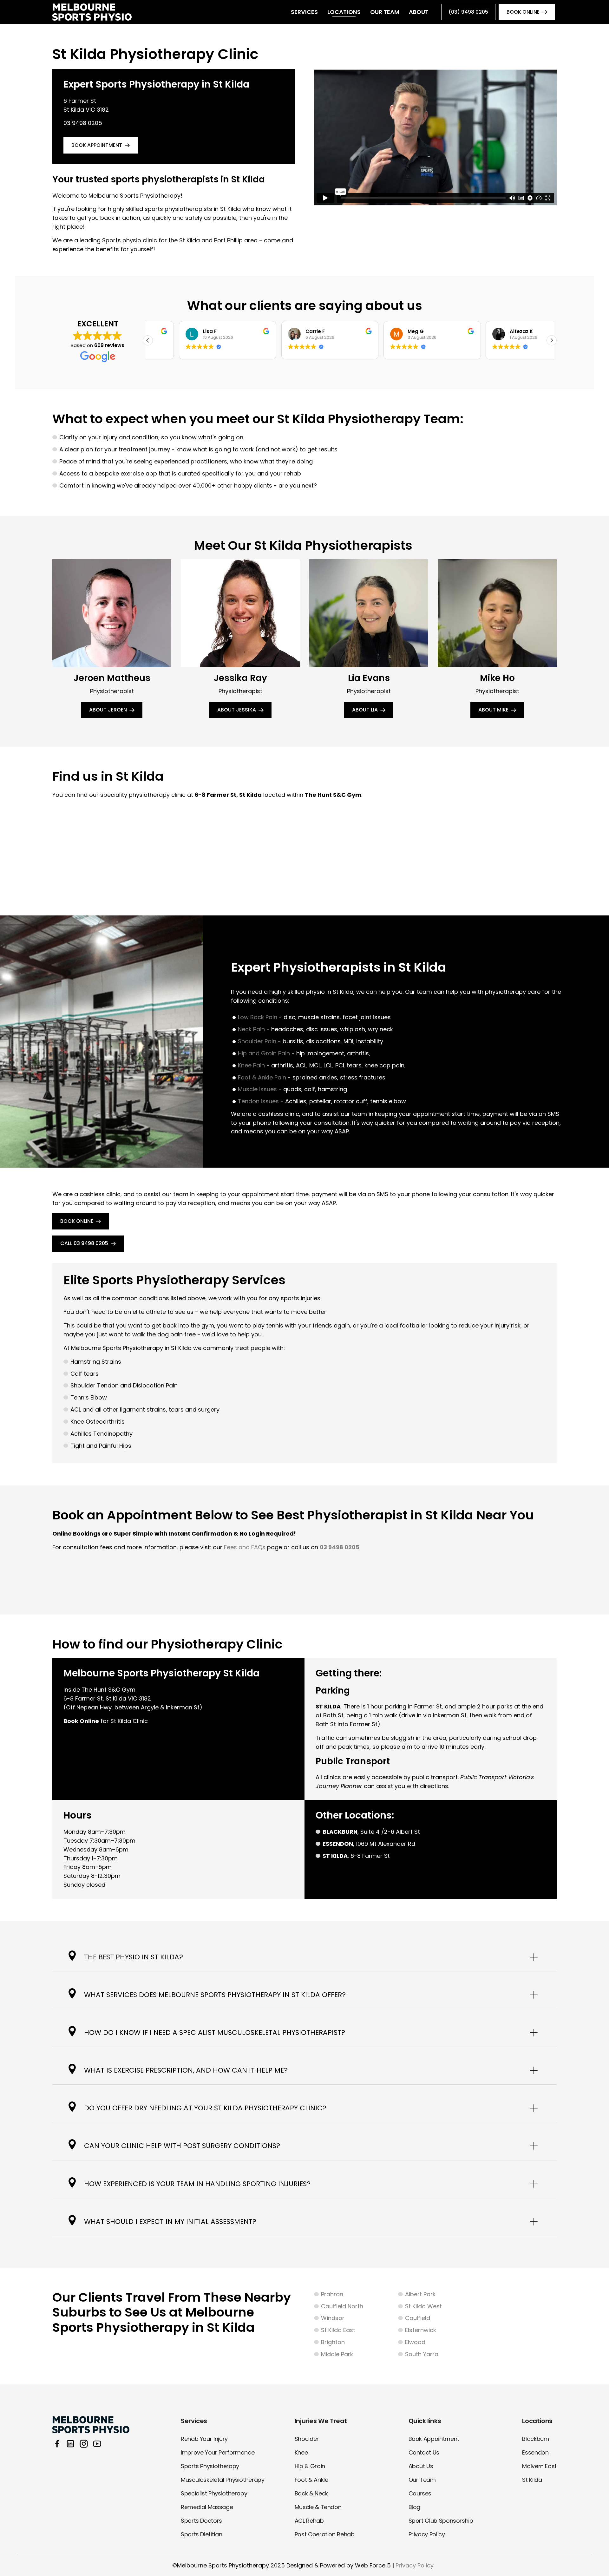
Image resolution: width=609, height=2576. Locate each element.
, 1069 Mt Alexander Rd (369, 1844)
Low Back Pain (258, 1017)
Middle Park (337, 2354)
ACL (76, 1409)
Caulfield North (342, 2306)
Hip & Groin (310, 2466)
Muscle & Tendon (318, 2507)
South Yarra (422, 2354)
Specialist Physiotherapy (214, 2493)
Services (304, 12)
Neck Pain (251, 1029)
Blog (415, 2507)
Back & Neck (311, 2493)
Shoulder (307, 2439)
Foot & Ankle (311, 2480)
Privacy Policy (427, 2534)
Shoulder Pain (257, 1041)
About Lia (365, 710)
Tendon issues (258, 1101)
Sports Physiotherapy (210, 2466)
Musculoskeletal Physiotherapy (223, 2480)
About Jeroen (108, 710)
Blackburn (536, 2439)
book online (523, 12)
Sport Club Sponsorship (441, 2521)
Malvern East (539, 2466)
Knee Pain (251, 1065)
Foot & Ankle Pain (262, 1077)
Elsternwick (421, 2330)
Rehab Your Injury (204, 2439)
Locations (344, 12)
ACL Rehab (309, 2521)
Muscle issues (257, 1089)
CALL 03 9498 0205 (84, 1243)
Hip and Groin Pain (264, 1053)
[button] (552, 340)
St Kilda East (338, 2330)
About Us (421, 2466)
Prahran (332, 2294)
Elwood (415, 2342)
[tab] (304, 1957)
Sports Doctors (201, 2521)
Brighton (333, 2342)
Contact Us (424, 2452)
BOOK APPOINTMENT (97, 145)
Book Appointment (434, 2439)
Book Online (77, 1221)
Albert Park (420, 2294)
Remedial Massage (207, 2507)
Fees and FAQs (245, 1547)
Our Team (385, 12)
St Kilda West (423, 2306)
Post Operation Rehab (325, 2534)
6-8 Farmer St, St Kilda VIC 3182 (107, 1698)
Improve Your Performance (218, 2452)
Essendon (535, 2452)
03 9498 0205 (83, 123)
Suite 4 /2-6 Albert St (390, 1832)
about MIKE (493, 710)
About (419, 12)
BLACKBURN (340, 1832)
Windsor (333, 2318)
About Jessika (237, 710)
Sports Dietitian (201, 2534)
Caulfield (418, 2318)
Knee (301, 2452)
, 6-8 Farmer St (356, 1856)
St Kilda (532, 2480)
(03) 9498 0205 (468, 12)
